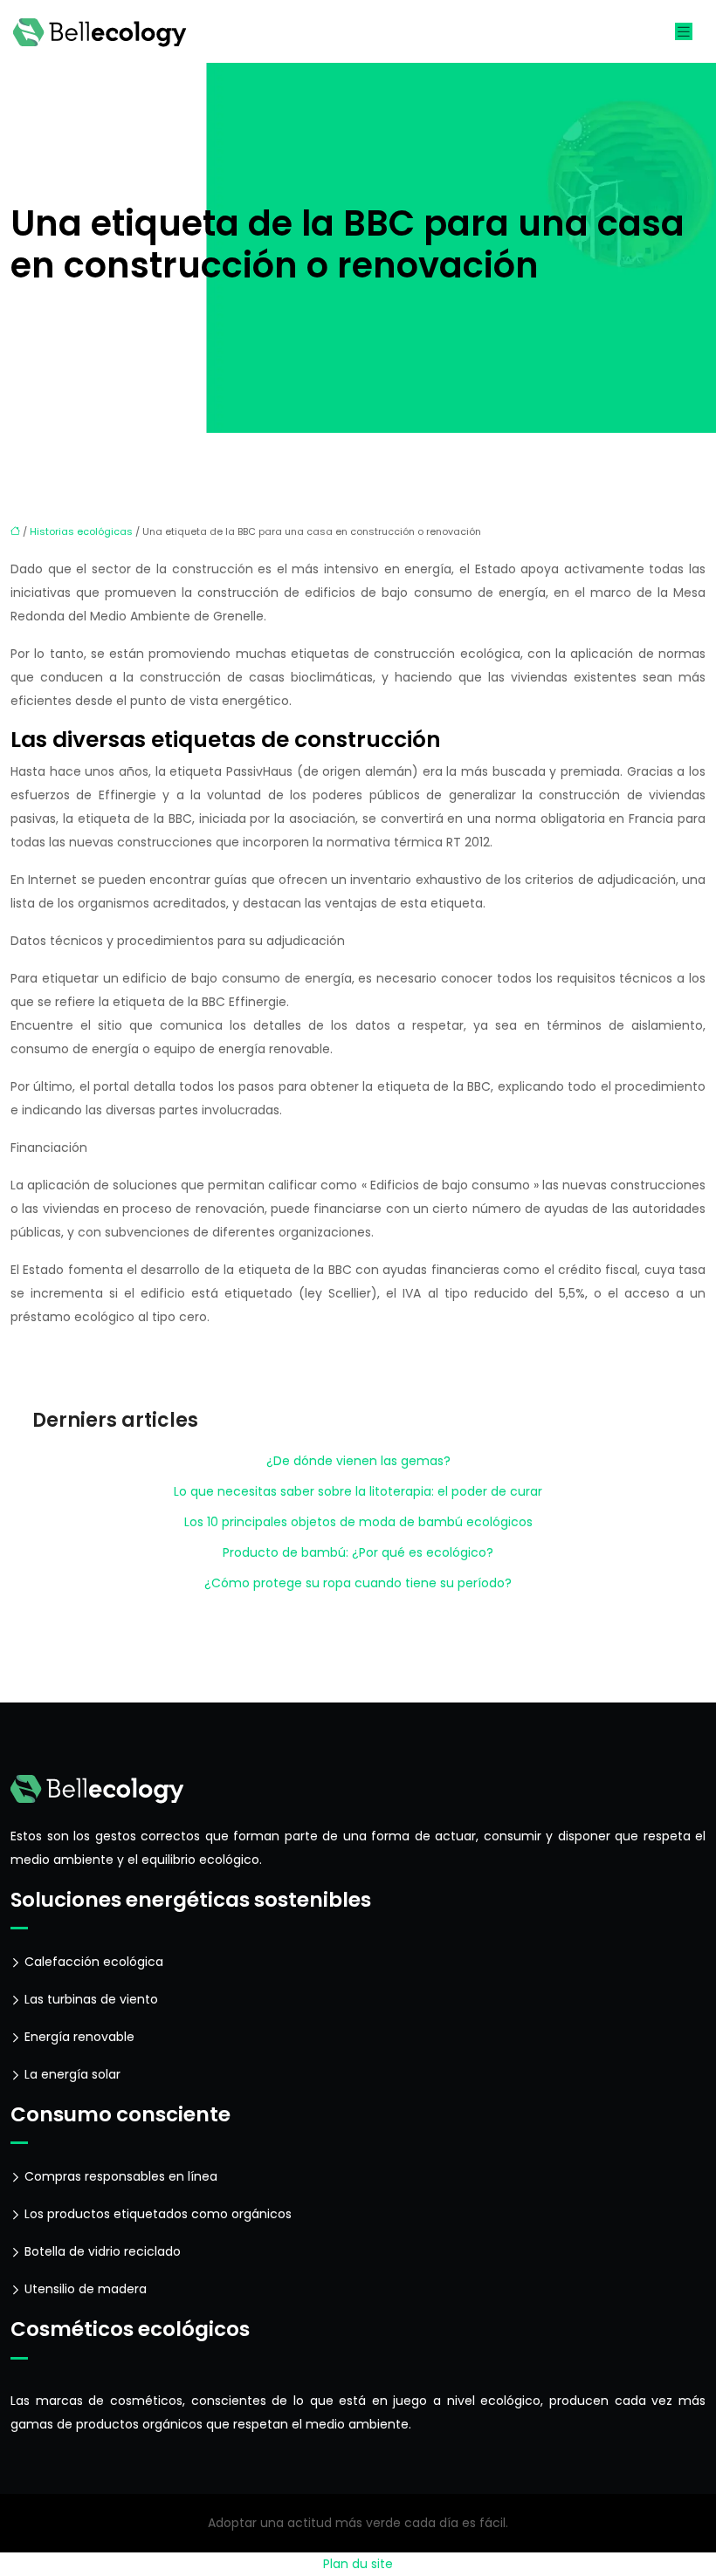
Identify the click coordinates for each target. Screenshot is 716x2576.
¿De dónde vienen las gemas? (358, 1461)
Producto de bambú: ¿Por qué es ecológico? (358, 1552)
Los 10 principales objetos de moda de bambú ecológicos (358, 1522)
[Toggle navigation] (684, 32)
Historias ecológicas (81, 531)
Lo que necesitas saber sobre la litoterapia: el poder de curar (358, 1491)
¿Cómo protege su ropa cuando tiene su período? (358, 1583)
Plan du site (358, 2564)
